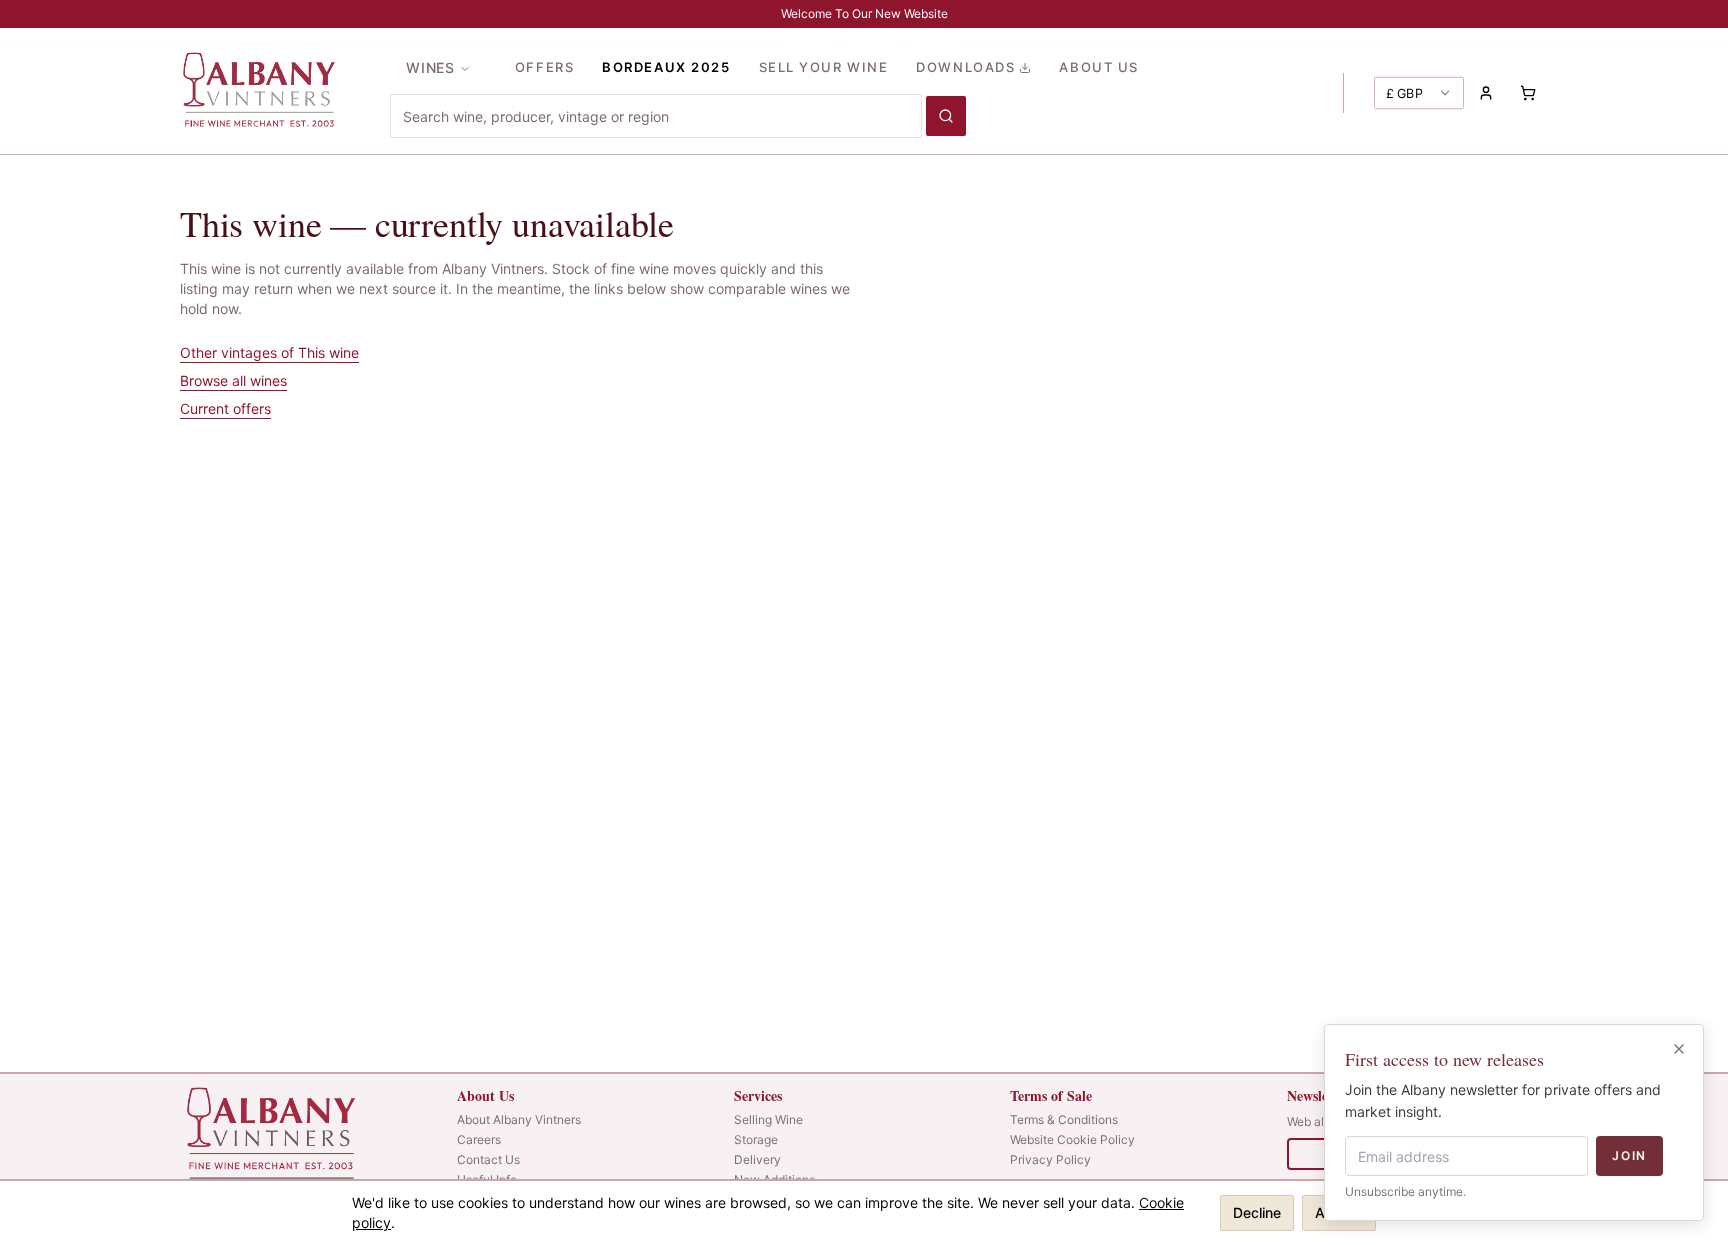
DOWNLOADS (965, 67)
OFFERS (544, 67)
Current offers (225, 408)
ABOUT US (1098, 67)
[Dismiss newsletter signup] (1679, 1049)
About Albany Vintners (519, 1119)
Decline (1257, 1212)
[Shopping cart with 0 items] (1528, 93)
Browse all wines (233, 380)
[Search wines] (946, 116)
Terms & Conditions (1064, 1119)
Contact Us (488, 1159)
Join (1629, 1155)
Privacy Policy (1050, 1159)
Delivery (757, 1159)
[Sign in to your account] (1486, 93)
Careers (479, 1139)
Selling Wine (768, 1119)
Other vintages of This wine (269, 352)
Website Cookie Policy (1072, 1139)
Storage (756, 1139)
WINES (430, 67)
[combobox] (656, 116)
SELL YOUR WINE (824, 67)
